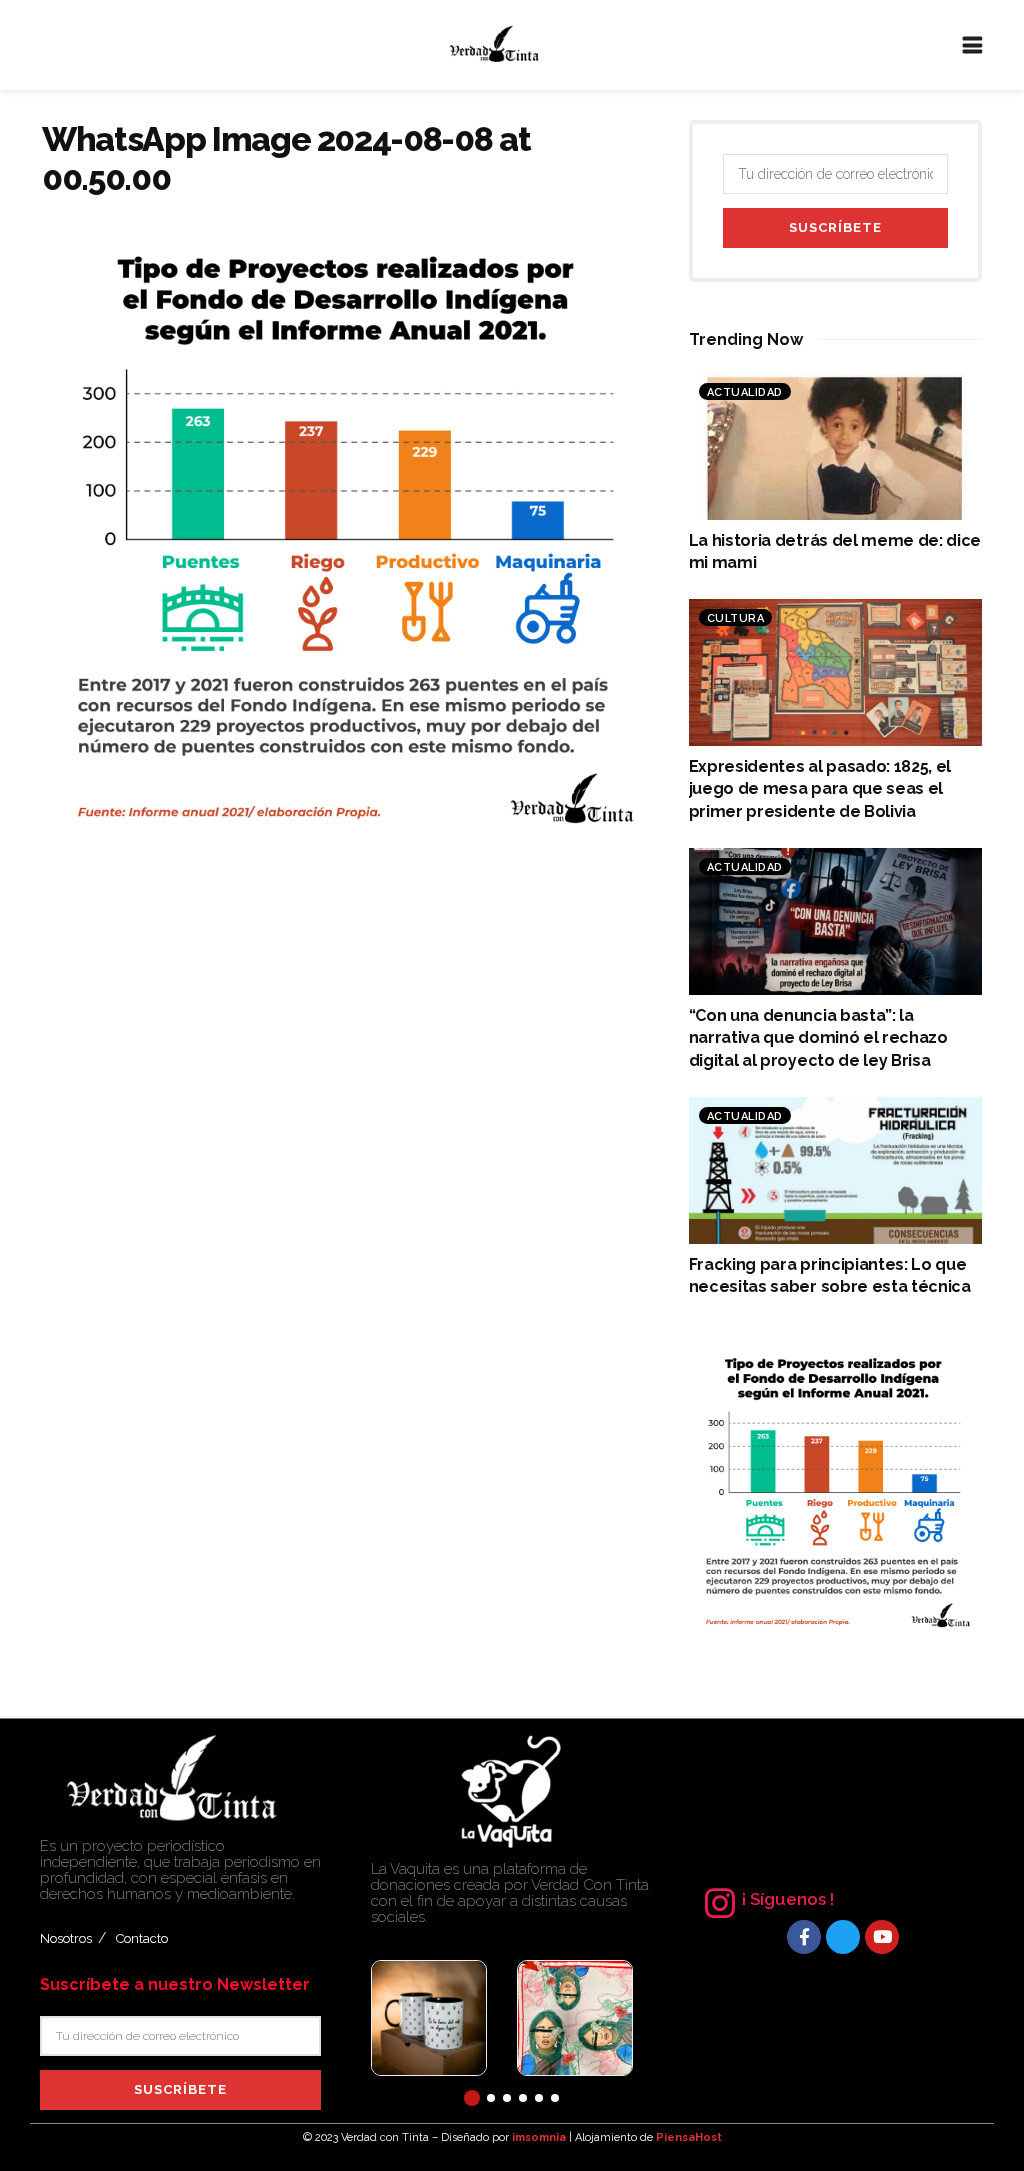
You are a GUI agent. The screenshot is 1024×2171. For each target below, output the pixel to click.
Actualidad (745, 392)
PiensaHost (689, 2137)
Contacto (142, 1938)
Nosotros (66, 1938)
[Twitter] (843, 1937)
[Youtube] (882, 1937)
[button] (472, 2098)
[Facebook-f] (804, 1937)
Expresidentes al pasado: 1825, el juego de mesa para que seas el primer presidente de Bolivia (820, 789)
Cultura (736, 618)
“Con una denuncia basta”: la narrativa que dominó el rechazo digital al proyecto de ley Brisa (818, 1038)
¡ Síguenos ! (788, 1899)
